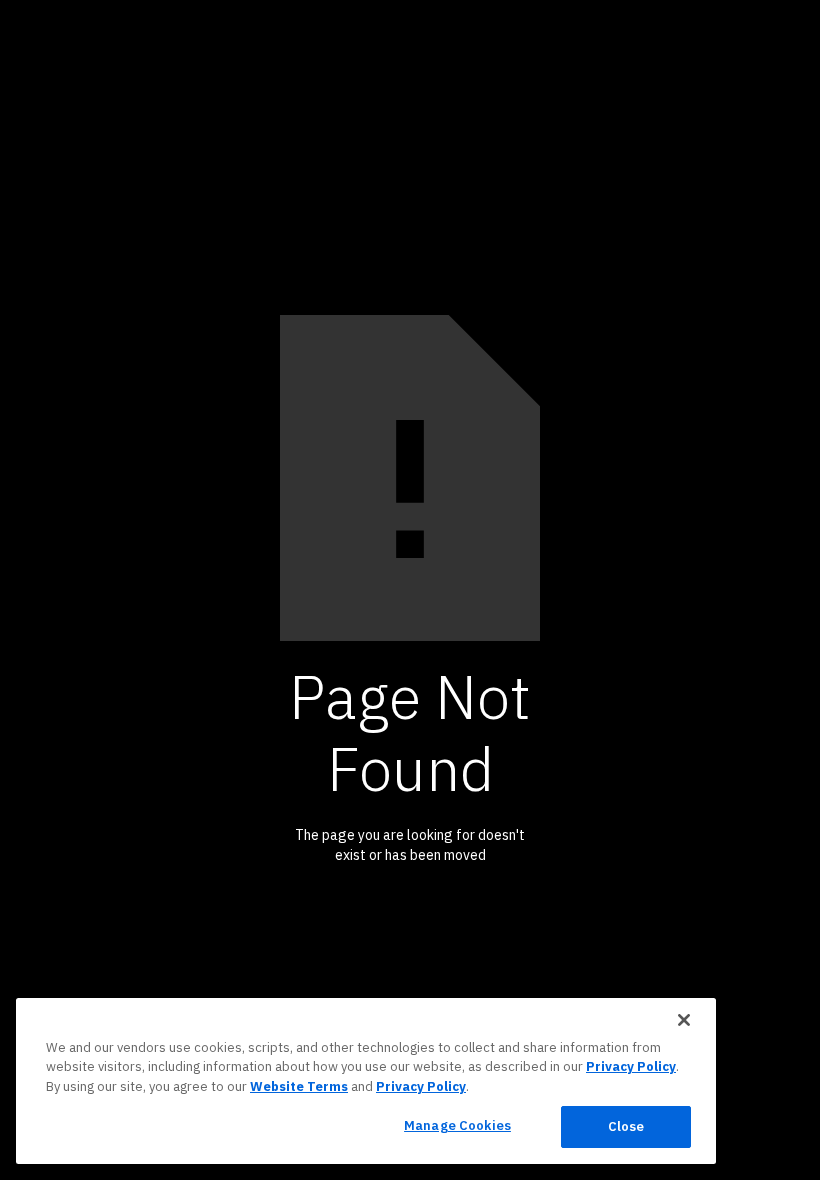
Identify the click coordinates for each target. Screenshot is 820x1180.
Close (626, 1126)
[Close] (684, 1020)
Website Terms (299, 1086)
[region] (366, 1081)
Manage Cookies (457, 1125)
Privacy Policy (631, 1066)
